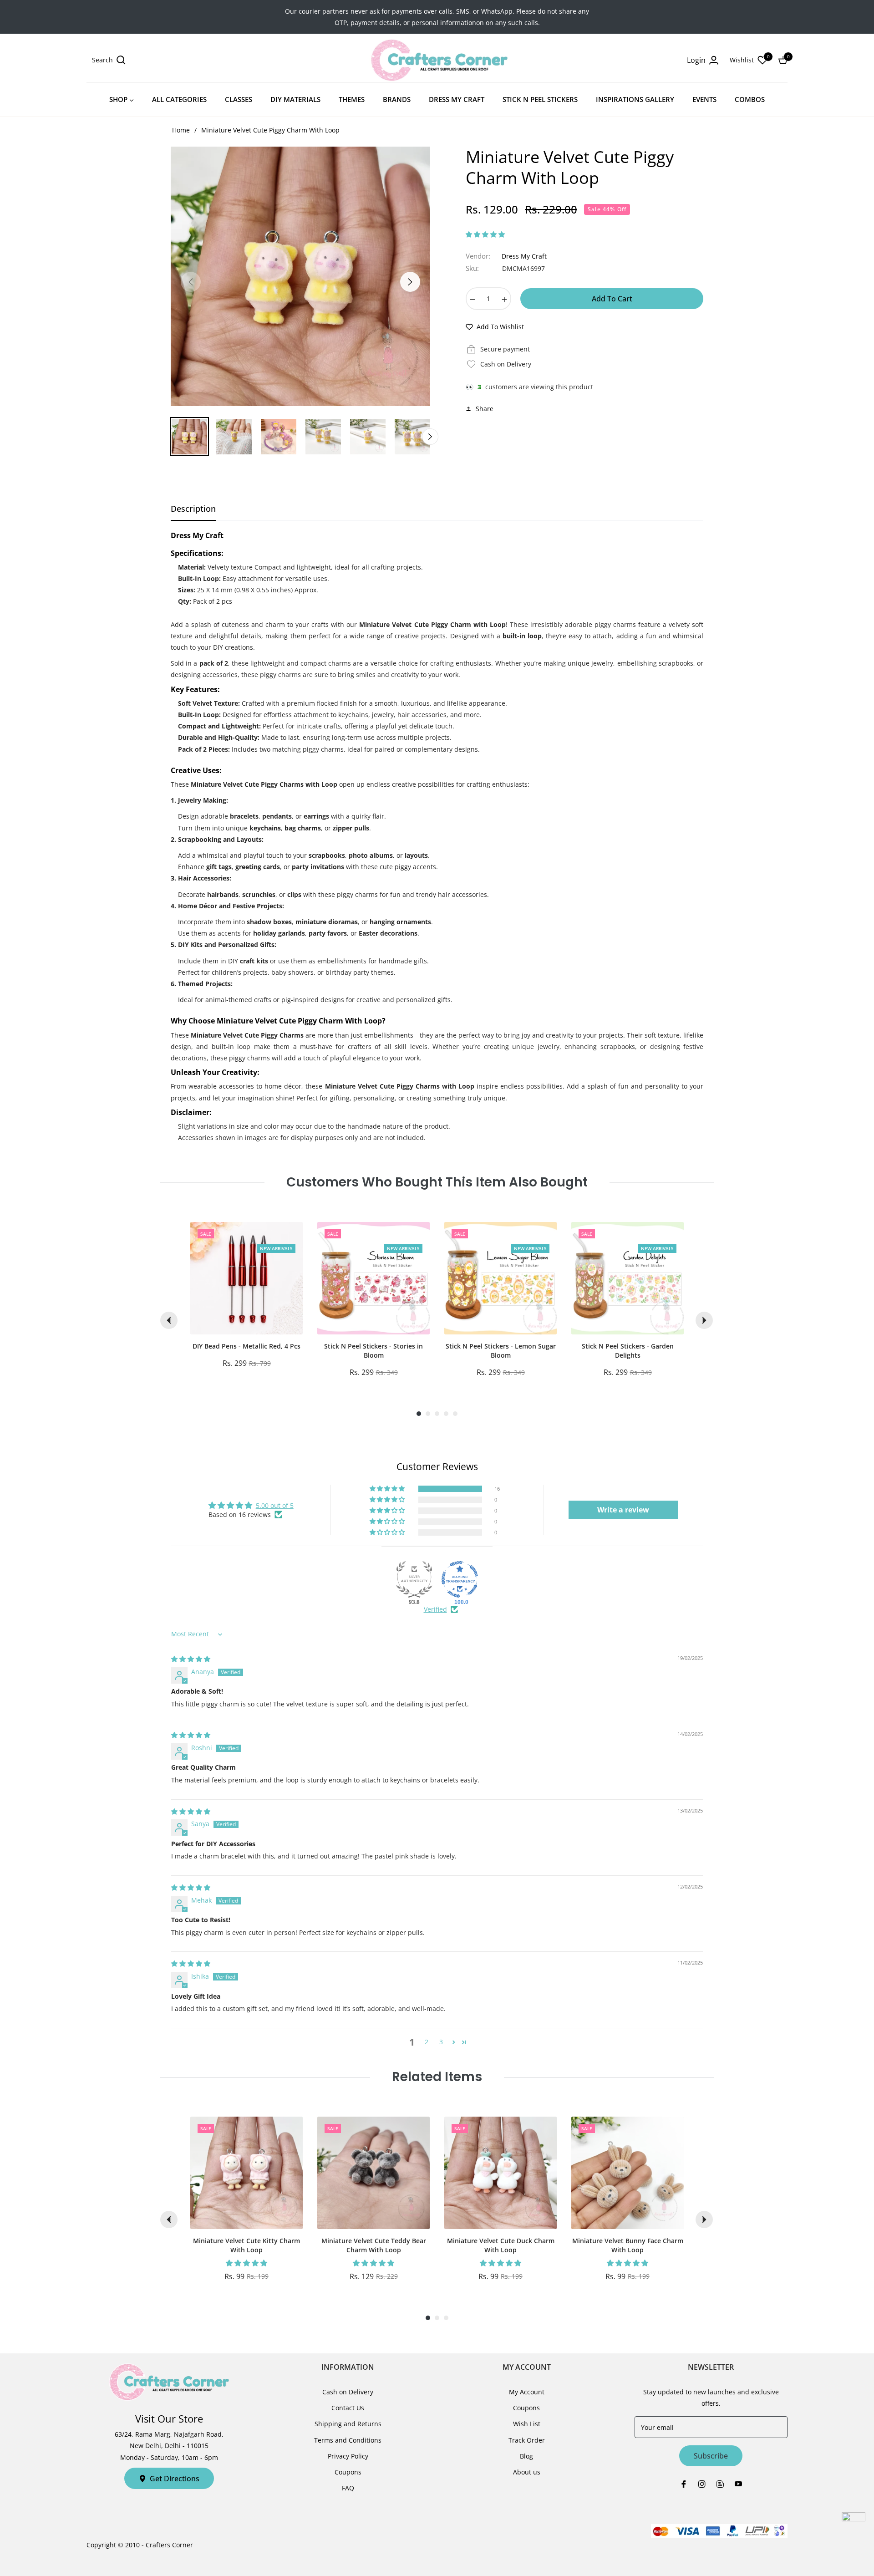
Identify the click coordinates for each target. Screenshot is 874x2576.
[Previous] (169, 1320)
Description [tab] (193, 509)
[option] (300, 276)
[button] (109, 60)
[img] (191, 1659)
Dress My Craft (524, 256)
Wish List (527, 2424)
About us (527, 2472)
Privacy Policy (348, 2456)
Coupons (348, 2472)
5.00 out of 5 (275, 1505)
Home (181, 130)
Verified (435, 1609)
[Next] (704, 1320)
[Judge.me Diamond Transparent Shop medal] (460, 1579)
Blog (526, 2456)
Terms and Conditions (348, 2440)
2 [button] (427, 2042)
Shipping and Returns (348, 2424)
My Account (527, 2392)
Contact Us (348, 2408)
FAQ (348, 2488)
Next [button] (410, 282)
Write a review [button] (623, 1510)
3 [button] (441, 2042)
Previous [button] (191, 282)
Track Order (527, 2440)
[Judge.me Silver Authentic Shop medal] (414, 1579)
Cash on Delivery (348, 2392)
